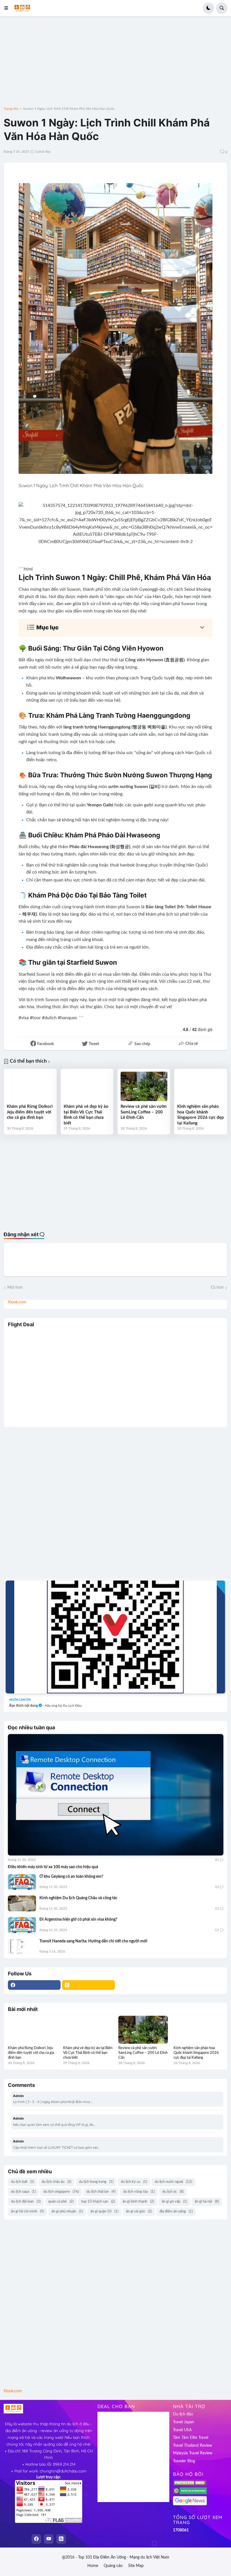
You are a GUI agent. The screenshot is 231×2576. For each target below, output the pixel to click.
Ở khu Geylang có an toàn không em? (71, 1877)
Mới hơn (15, 1288)
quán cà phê (61, 2202)
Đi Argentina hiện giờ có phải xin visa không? (78, 1920)
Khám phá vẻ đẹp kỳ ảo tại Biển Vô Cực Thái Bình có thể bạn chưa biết (86, 1115)
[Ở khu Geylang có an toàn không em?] (22, 1882)
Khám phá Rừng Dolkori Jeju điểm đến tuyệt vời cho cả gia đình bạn (30, 1112)
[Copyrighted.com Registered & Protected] (190, 2493)
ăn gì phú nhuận (67, 2211)
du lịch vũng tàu (139, 2192)
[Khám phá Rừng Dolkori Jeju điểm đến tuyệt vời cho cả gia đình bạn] (30, 1086)
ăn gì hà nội (207, 2202)
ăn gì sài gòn (139, 2211)
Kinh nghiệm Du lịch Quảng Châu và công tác (78, 1898)
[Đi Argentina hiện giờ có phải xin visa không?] (22, 1925)
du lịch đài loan (26, 2202)
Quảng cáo (113, 2566)
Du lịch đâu (183, 2414)
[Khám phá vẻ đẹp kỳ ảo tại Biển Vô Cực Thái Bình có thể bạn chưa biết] (87, 1086)
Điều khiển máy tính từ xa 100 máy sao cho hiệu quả (53, 1867)
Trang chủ (11, 109)
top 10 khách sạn (98, 2202)
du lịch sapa (23, 2192)
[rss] (88, 1985)
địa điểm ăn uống (176, 2211)
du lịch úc (173, 2192)
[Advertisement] (115, 65)
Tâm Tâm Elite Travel (191, 2438)
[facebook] (34, 1985)
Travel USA (182, 2430)
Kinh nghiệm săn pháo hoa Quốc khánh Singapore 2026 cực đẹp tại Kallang (201, 1115)
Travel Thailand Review (193, 2446)
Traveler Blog (184, 2461)
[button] (8, 8)
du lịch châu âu (56, 2182)
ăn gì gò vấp (174, 2202)
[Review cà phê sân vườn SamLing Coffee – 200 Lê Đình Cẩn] (144, 1086)
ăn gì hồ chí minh (27, 2211)
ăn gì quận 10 (104, 2211)
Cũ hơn (217, 1288)
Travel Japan (184, 2422)
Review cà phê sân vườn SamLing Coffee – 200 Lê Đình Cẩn (144, 1112)
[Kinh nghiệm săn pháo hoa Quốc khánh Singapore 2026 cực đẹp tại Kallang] (201, 1086)
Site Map (136, 2566)
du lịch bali (23, 2182)
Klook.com (17, 1302)
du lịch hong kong (96, 2182)
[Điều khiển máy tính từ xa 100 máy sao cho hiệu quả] (116, 1795)
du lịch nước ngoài (173, 2182)
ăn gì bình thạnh (138, 2202)
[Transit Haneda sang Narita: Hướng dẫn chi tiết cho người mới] (22, 1947)
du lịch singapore (61, 2192)
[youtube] (49, 2539)
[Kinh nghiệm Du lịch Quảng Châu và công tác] (22, 1903)
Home (93, 2566)
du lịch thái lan (101, 2192)
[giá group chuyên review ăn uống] (115, 1637)
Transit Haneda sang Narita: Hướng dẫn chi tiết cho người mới (93, 1941)
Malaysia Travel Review (193, 2453)
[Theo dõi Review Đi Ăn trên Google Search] (190, 2504)
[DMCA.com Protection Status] (190, 2485)
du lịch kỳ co (134, 2182)
